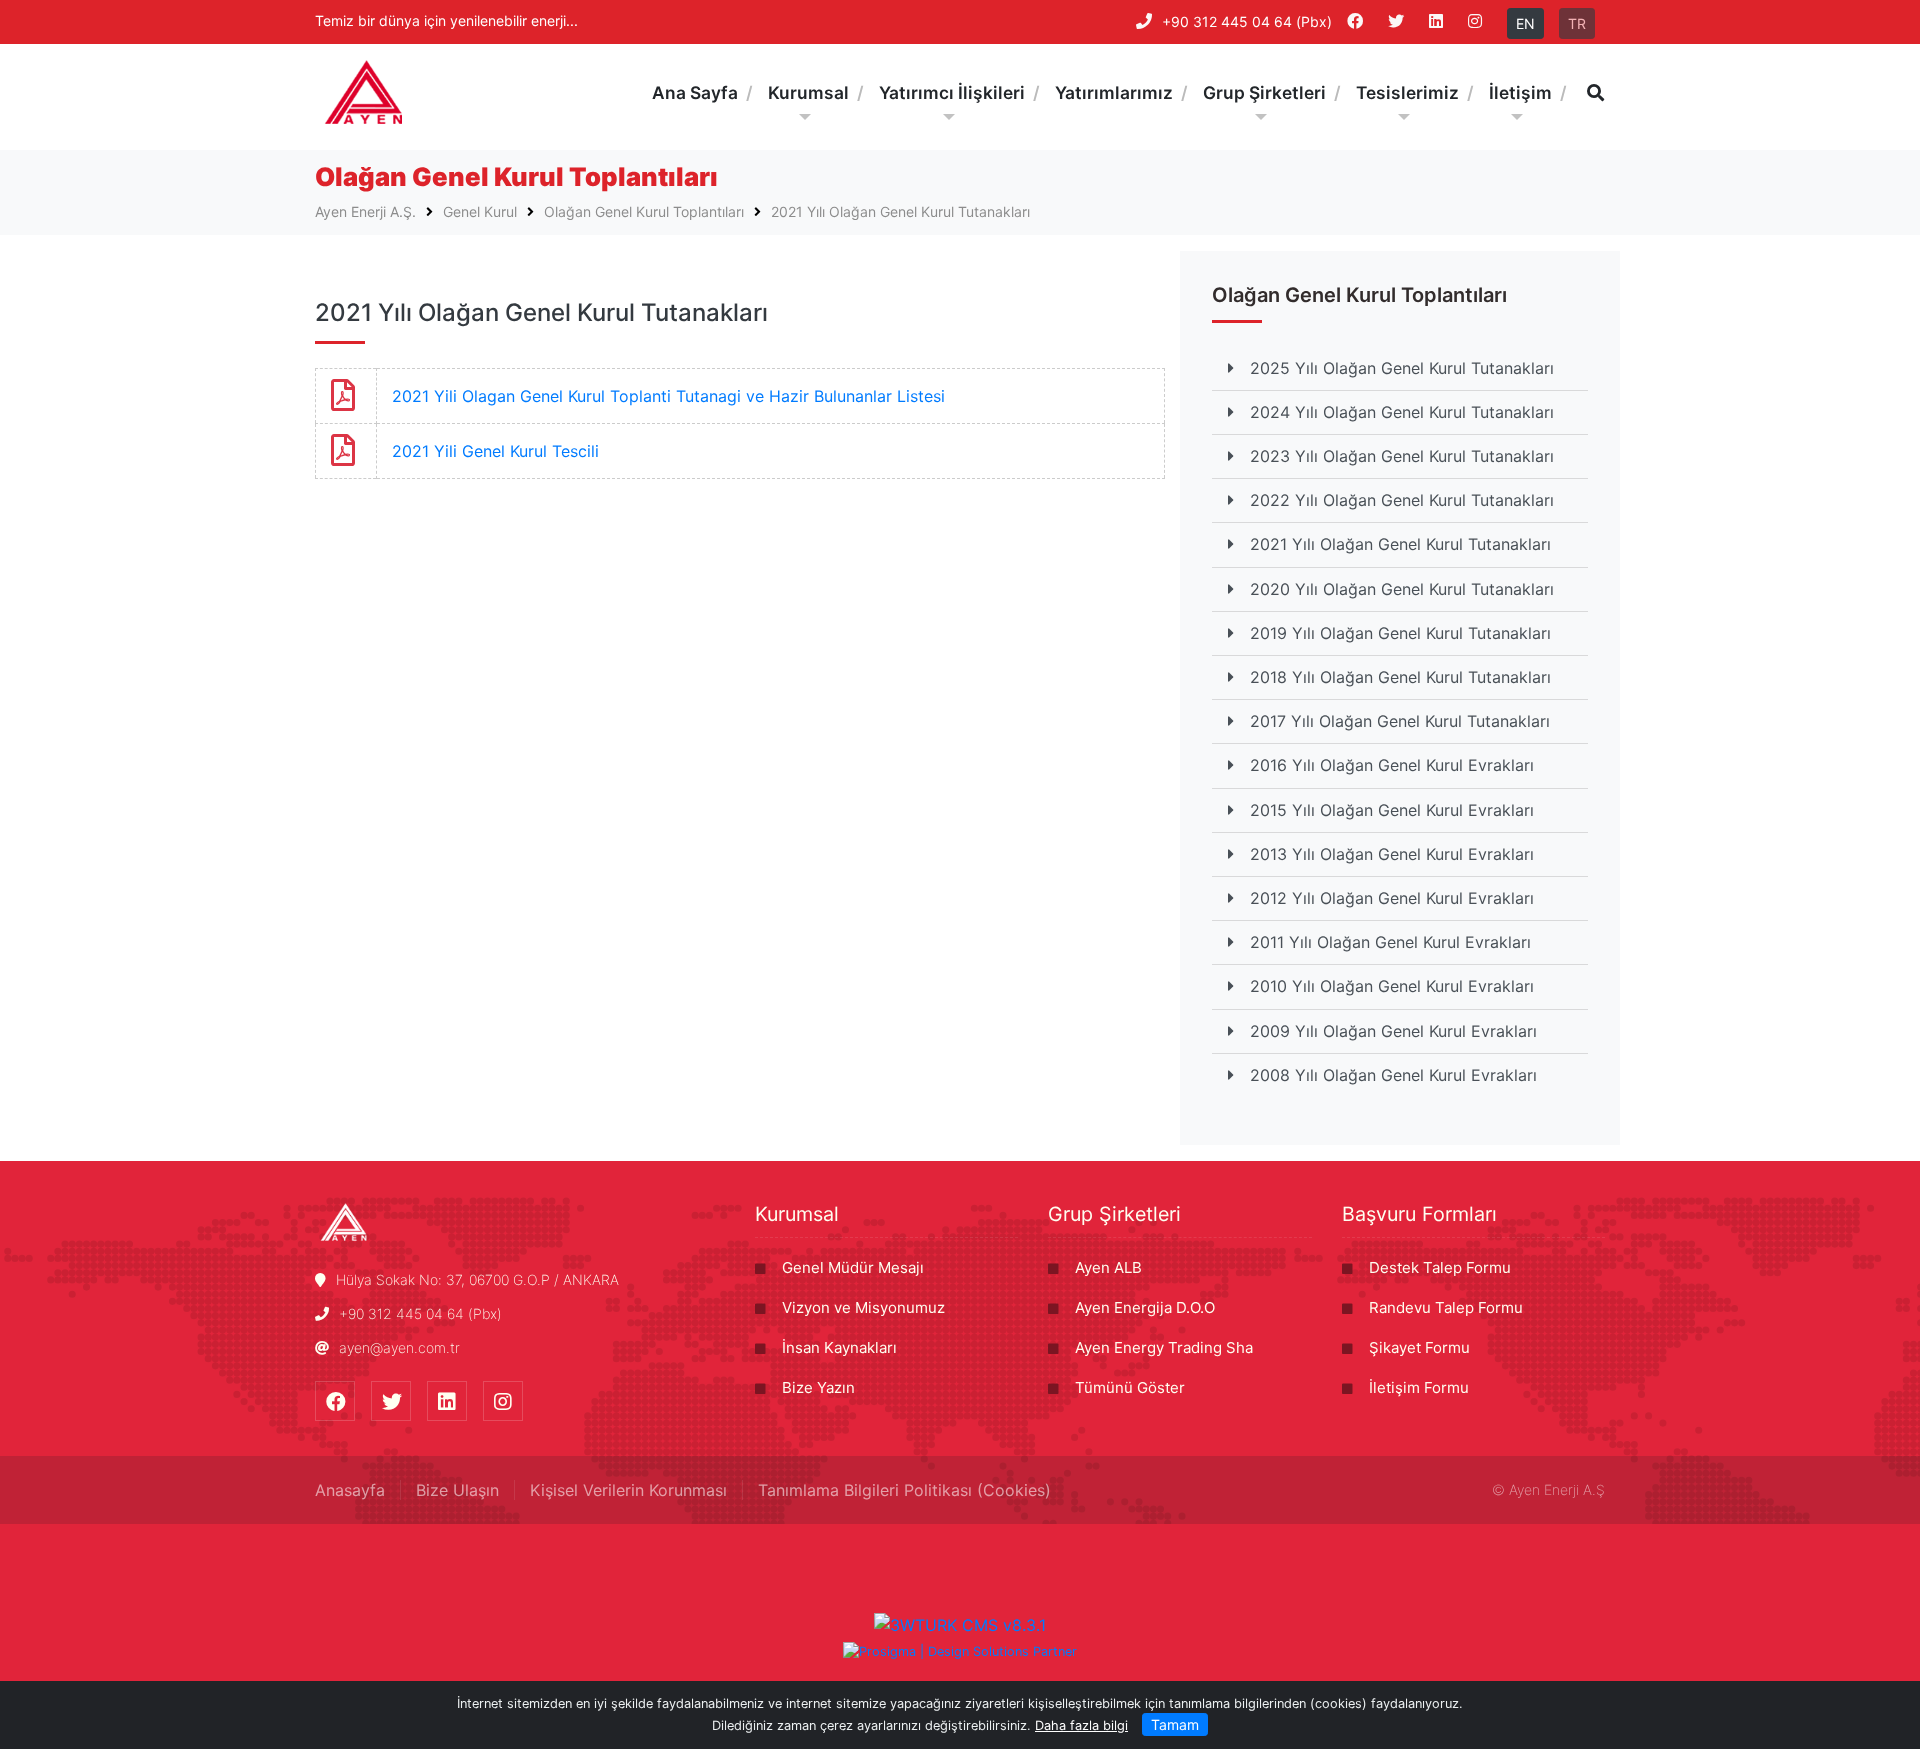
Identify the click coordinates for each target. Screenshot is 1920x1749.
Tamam (1175, 1724)
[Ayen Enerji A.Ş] (364, 92)
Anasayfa (350, 1490)
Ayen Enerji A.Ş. (365, 211)
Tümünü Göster (1130, 1387)
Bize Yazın (818, 1387)
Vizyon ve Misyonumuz (863, 1307)
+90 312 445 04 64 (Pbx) (1247, 21)
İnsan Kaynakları (839, 1347)
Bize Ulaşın (457, 1490)
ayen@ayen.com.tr (399, 1347)
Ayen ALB (1108, 1267)
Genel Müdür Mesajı (853, 1267)
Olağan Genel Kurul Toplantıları (644, 211)
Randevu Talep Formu (1446, 1307)
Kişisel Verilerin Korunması (628, 1490)
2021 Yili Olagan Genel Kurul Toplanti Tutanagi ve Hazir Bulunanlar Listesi (668, 396)
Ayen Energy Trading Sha (1164, 1347)
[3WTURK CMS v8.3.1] (960, 1624)
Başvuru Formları (1419, 1214)
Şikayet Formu (1419, 1347)
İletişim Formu (1419, 1387)
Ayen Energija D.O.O (1145, 1307)
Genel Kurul (480, 211)
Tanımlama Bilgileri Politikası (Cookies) (904, 1490)
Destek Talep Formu (1440, 1267)
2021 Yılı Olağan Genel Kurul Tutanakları (900, 211)
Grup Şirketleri (1114, 1214)
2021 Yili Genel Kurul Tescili (495, 451)
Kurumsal (797, 1214)
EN (1525, 23)
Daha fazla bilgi (1081, 1725)
